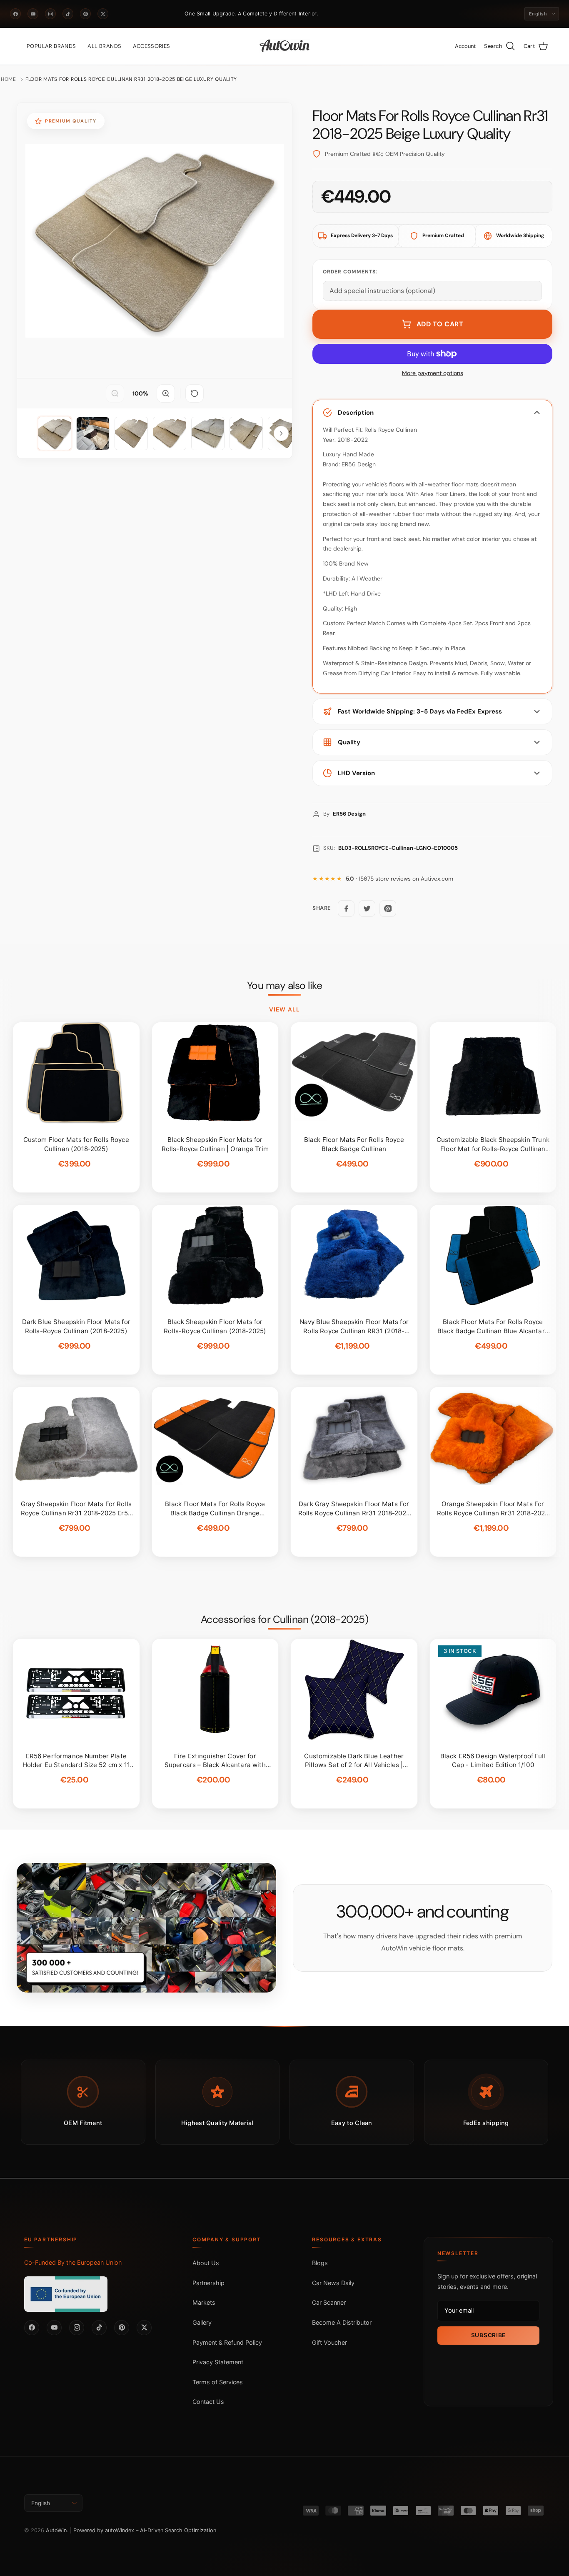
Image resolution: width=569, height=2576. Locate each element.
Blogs (320, 2263)
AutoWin (56, 2530)
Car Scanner (329, 2302)
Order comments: (350, 272)
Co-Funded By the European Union (73, 2262)
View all (284, 1009)
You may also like (285, 986)
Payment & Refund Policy (227, 2342)
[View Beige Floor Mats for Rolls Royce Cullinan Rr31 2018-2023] (55, 433)
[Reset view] (195, 393)
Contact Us (208, 2402)
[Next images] (281, 433)
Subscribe (488, 2335)
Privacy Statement (218, 2362)
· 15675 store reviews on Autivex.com (399, 879)
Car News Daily (333, 2283)
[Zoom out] (115, 393)
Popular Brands (51, 46)
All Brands (104, 46)
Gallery (202, 2322)
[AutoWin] (285, 46)
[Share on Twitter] (367, 909)
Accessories (151, 46)
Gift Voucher (329, 2342)
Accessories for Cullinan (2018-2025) (284, 1620)
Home (9, 79)
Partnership (208, 2283)
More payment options (433, 373)
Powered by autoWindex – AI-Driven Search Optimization (145, 2530)
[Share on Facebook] (346, 909)
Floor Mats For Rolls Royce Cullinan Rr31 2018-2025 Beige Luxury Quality (131, 79)
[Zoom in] (166, 393)
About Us (206, 2263)
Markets (204, 2302)
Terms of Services (218, 2382)
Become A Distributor (342, 2322)
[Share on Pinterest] (388, 909)
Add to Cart (440, 324)
